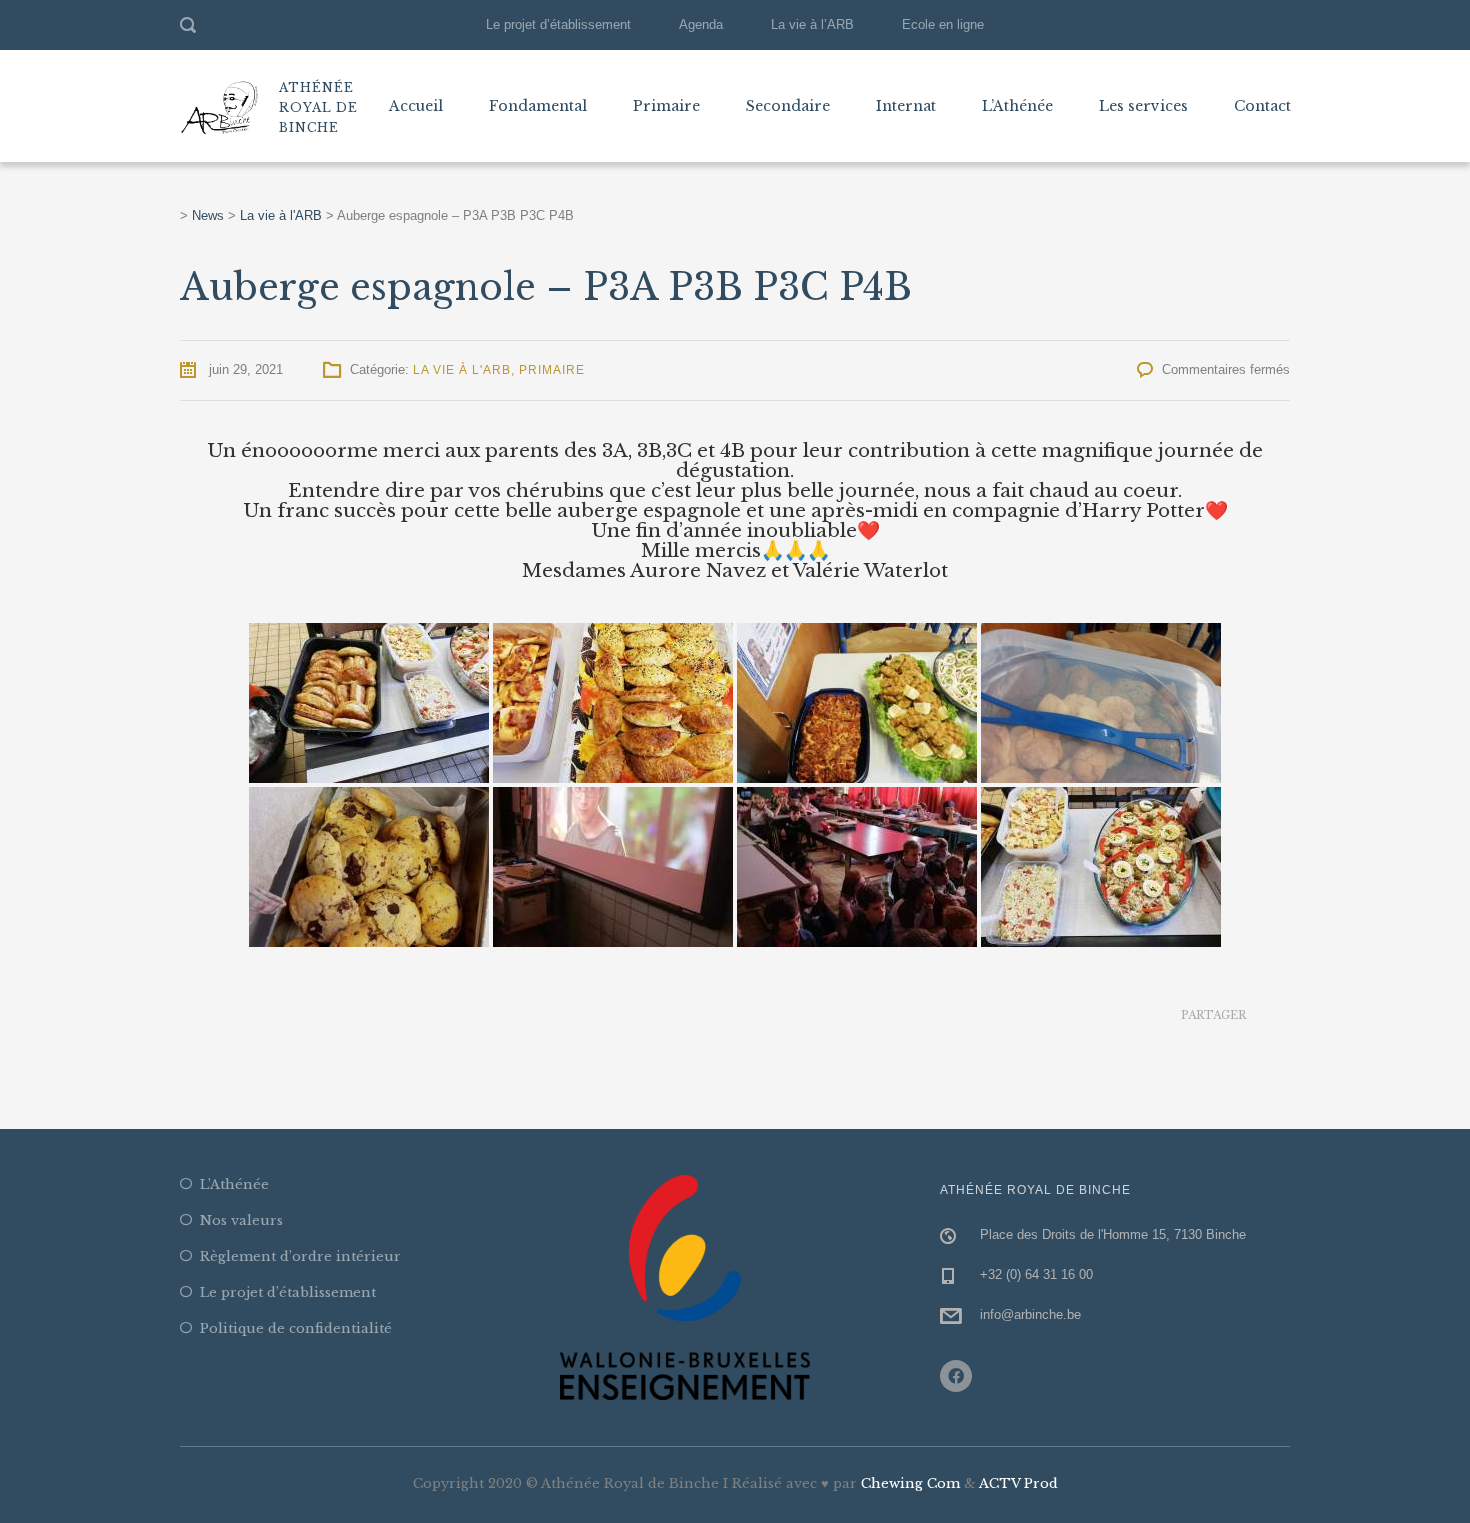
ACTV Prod (1018, 1483)
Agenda (701, 24)
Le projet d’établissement (558, 24)
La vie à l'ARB (462, 370)
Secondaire (788, 106)
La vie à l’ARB (812, 24)
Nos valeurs (241, 1220)
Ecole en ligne (943, 24)
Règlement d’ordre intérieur (300, 1256)
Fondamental (538, 106)
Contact (1262, 106)
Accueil (416, 106)
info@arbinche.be (1030, 1314)
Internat (906, 106)
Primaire (666, 106)
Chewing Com (910, 1483)
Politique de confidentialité (296, 1328)
